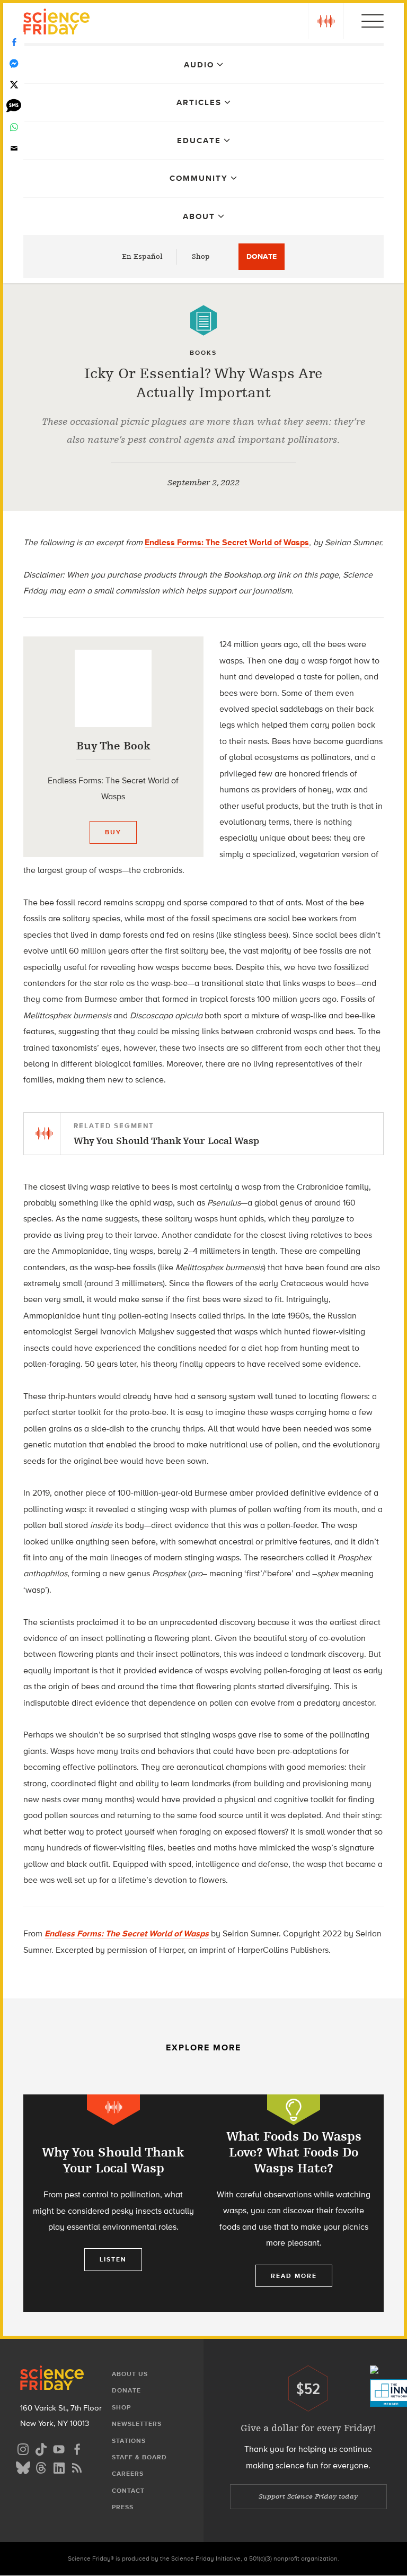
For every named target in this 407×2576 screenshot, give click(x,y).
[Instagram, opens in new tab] (23, 2448)
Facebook (14, 42)
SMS (14, 106)
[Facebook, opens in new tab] (77, 2448)
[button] (326, 21)
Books (203, 353)
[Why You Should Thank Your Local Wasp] (113, 2203)
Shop (201, 256)
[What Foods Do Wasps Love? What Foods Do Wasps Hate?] (294, 2203)
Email (14, 149)
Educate (199, 141)
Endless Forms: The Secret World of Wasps (227, 542)
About (199, 216)
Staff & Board (139, 2457)
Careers (128, 2474)
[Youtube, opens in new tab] (59, 2448)
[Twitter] (14, 85)
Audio (199, 65)
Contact (128, 2491)
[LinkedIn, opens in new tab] (59, 2466)
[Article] (203, 320)
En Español (142, 256)
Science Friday (56, 23)
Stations (129, 2441)
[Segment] (113, 2110)
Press (123, 2507)
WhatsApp (14, 127)
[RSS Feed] (77, 2466)
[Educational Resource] (294, 2110)
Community (199, 178)
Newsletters (137, 2424)
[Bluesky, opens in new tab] (23, 2466)
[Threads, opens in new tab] (41, 2466)
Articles (199, 102)
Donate (262, 256)
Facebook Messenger (14, 64)
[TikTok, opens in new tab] (41, 2448)
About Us (130, 2374)
